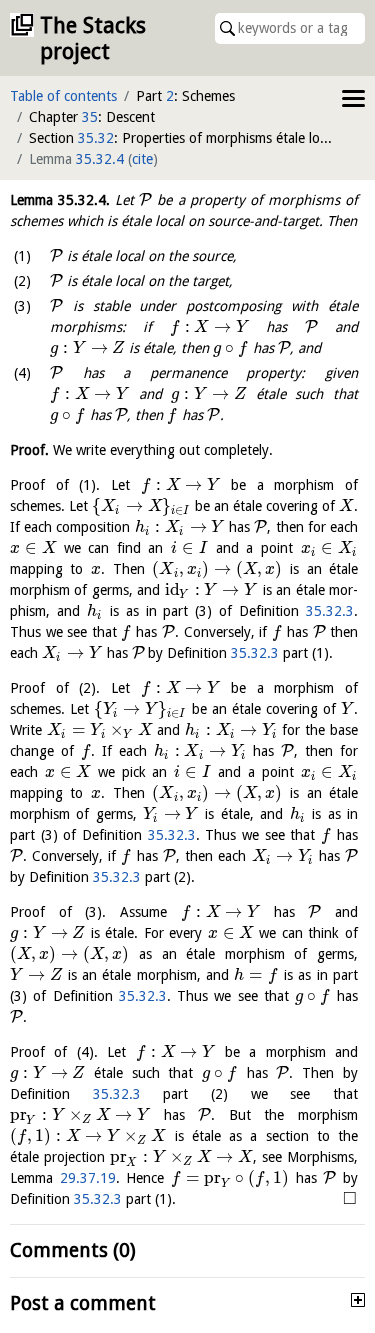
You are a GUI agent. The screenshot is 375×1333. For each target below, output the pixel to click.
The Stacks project (93, 38)
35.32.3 (330, 611)
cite (142, 159)
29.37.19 (88, 1178)
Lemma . (60, 200)
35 (90, 117)
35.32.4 (100, 159)
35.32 (96, 138)
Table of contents (63, 96)
